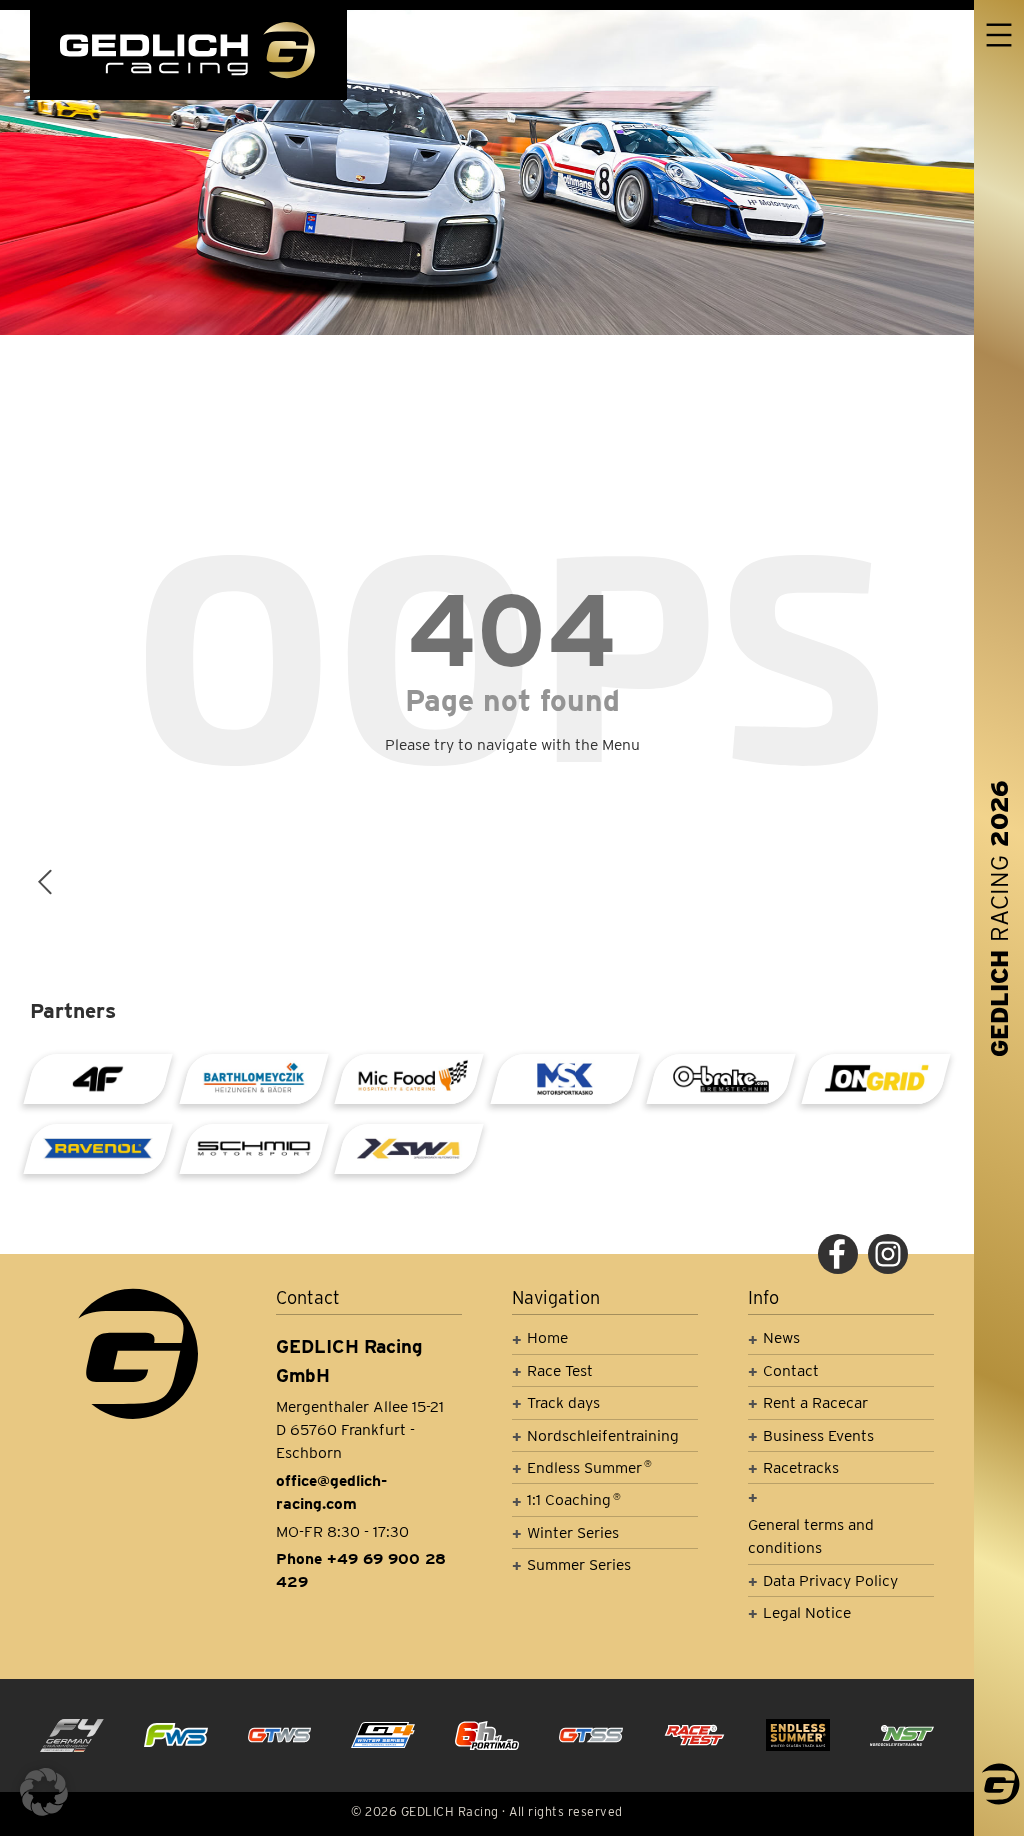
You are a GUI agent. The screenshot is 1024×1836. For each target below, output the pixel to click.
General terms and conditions (811, 1536)
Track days (563, 1402)
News (781, 1337)
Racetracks (801, 1467)
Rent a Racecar (815, 1402)
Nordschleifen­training (603, 1435)
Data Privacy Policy (830, 1580)
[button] (44, 1792)
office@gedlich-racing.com (331, 1492)
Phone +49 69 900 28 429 (361, 1570)
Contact (791, 1370)
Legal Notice (807, 1612)
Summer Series (579, 1564)
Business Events (818, 1435)
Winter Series (573, 1532)
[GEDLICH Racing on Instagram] (888, 1254)
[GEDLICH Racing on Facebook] (838, 1254)
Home (547, 1337)
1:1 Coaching (574, 1499)
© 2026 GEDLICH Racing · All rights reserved (487, 1811)
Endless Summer (589, 1467)
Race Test (560, 1370)
